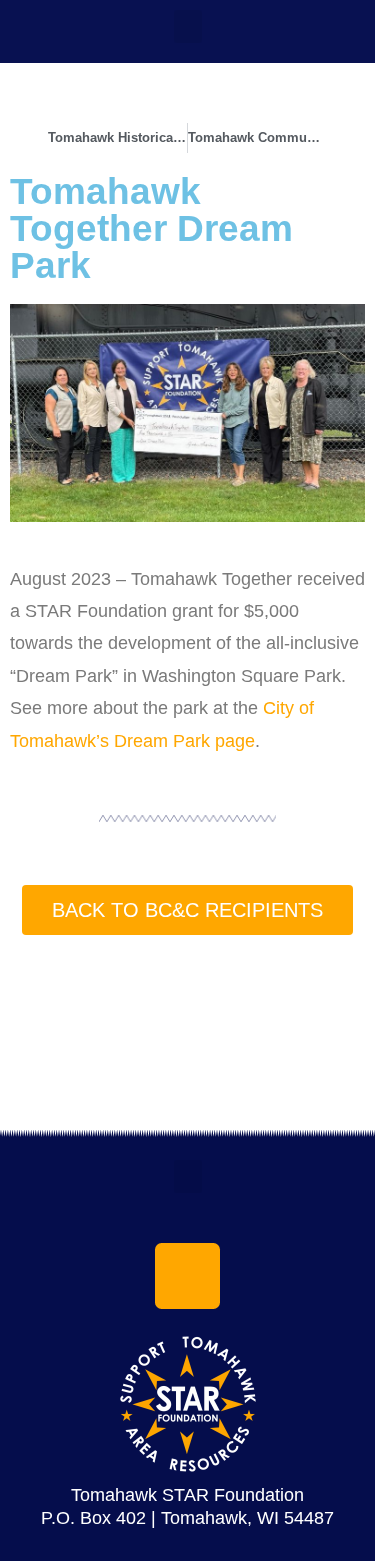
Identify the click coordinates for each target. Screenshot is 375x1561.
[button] (188, 26)
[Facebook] (188, 1276)
